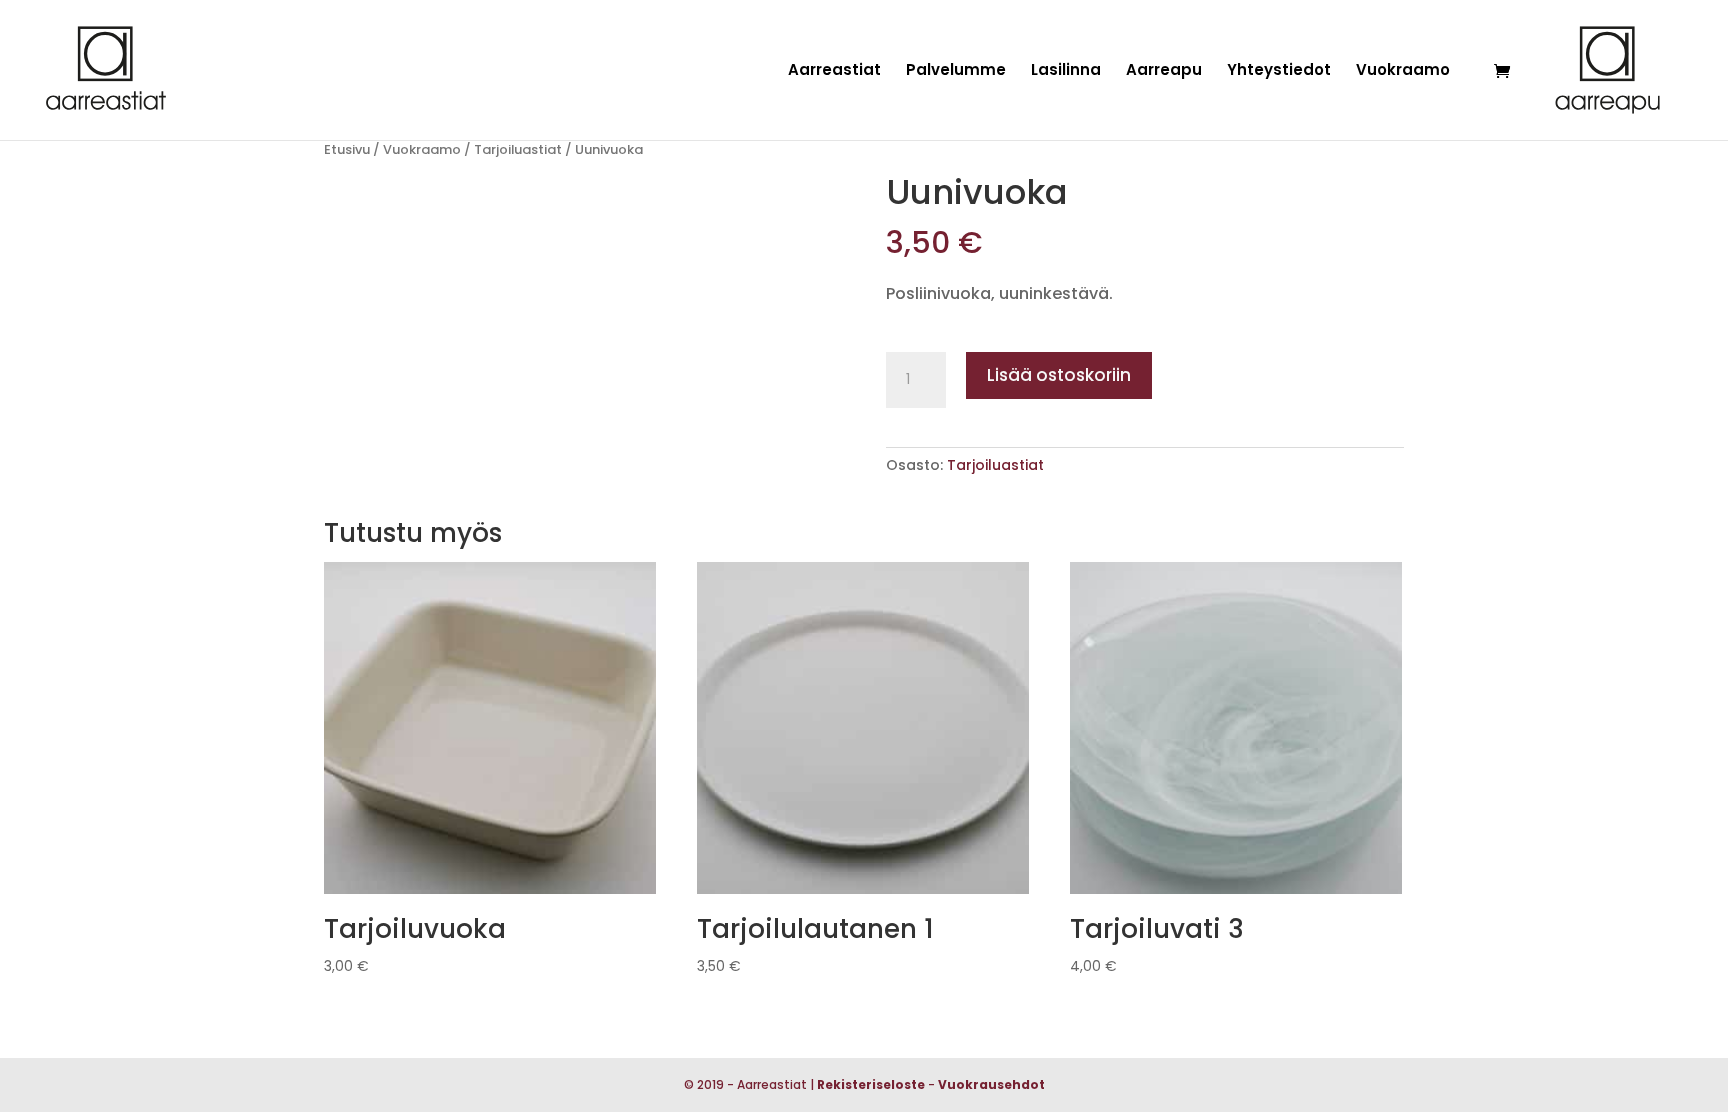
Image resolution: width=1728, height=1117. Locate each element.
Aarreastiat (834, 71)
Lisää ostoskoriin (1059, 375)
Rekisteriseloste (871, 1084)
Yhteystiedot (1279, 71)
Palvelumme (956, 71)
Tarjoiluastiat (518, 149)
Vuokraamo (1403, 71)
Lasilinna (1066, 71)
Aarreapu (1164, 71)
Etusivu (347, 149)
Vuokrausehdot (991, 1084)
